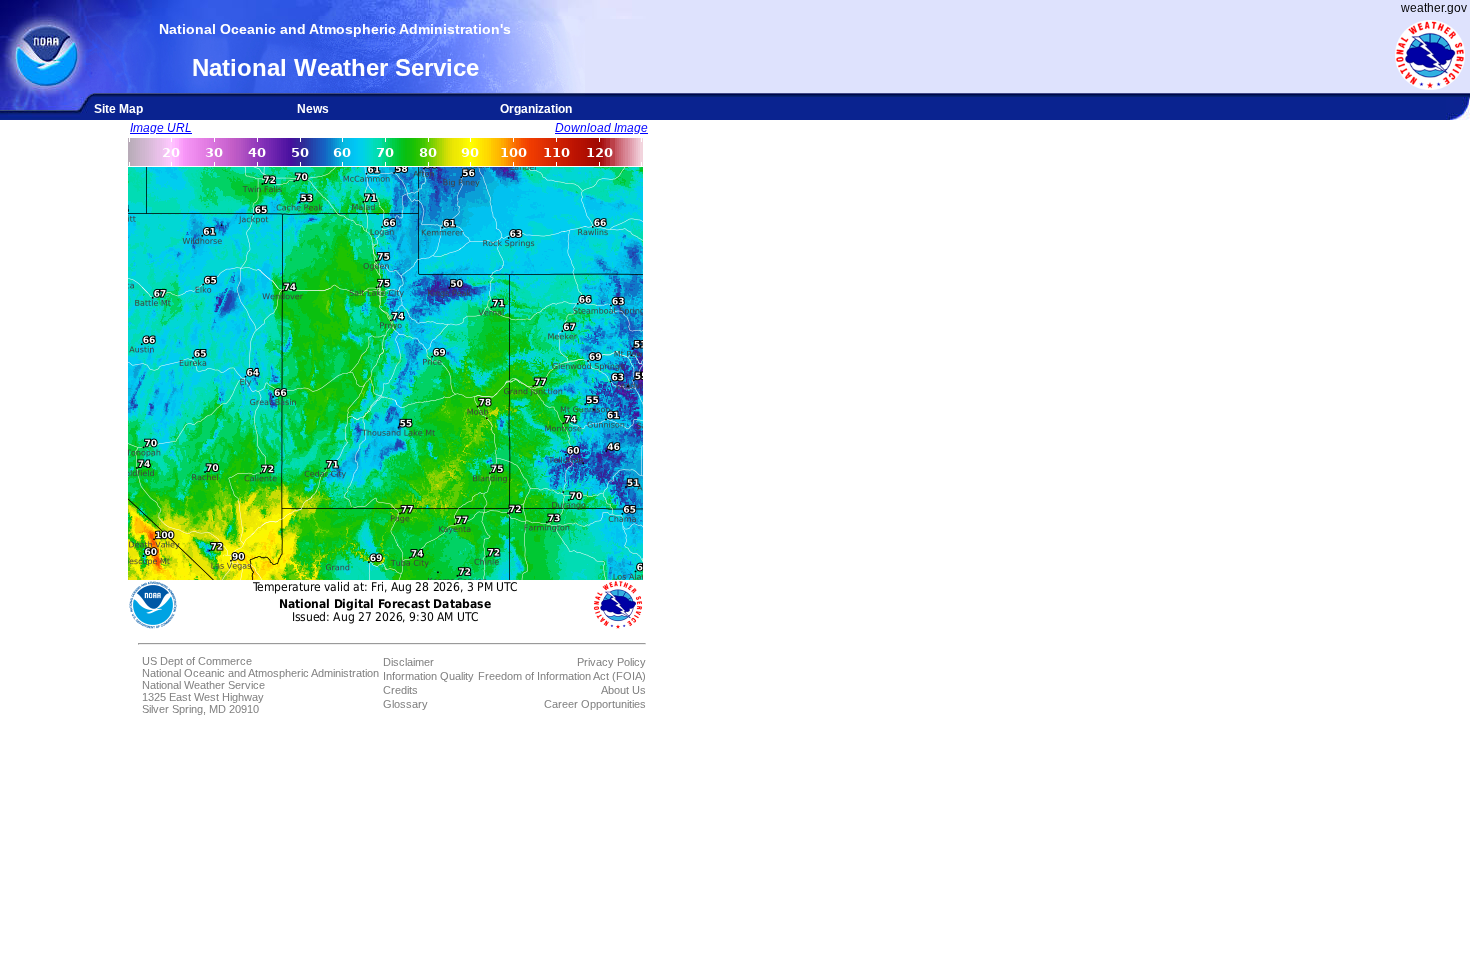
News (313, 109)
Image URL (161, 128)
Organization (536, 109)
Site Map (118, 109)
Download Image (601, 128)
